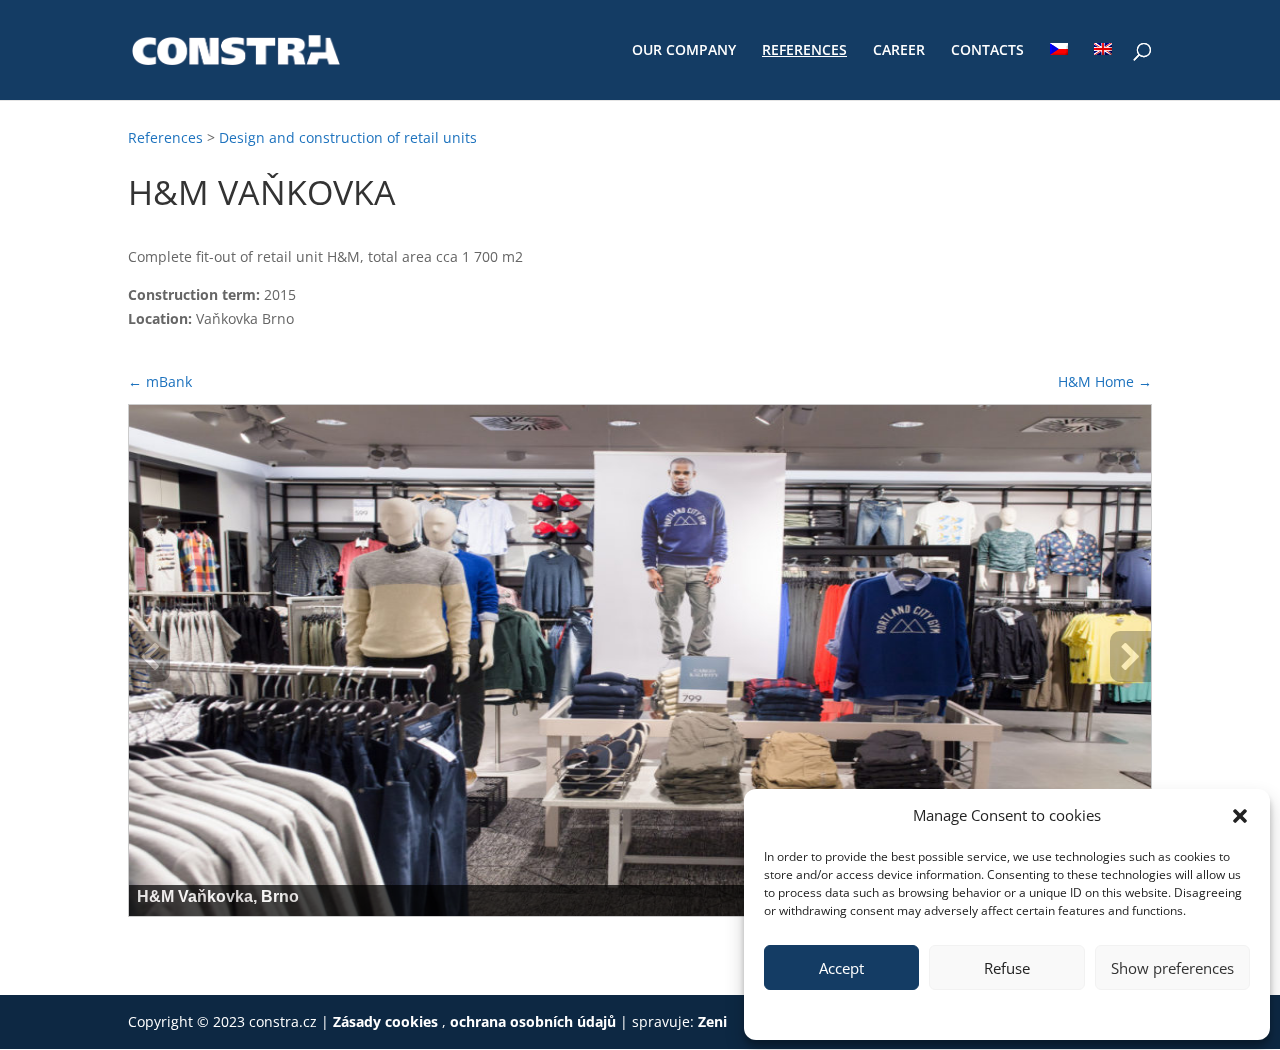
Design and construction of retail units (348, 137)
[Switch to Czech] (1059, 71)
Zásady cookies (387, 1021)
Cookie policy (842, 1012)
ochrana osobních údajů (533, 1021)
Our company (684, 51)
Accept (841, 968)
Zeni (712, 1021)
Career (899, 51)
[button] (1240, 816)
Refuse (1007, 968)
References (804, 51)
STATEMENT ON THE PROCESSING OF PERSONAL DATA (1043, 1012)
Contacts (987, 51)
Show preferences (1172, 968)
